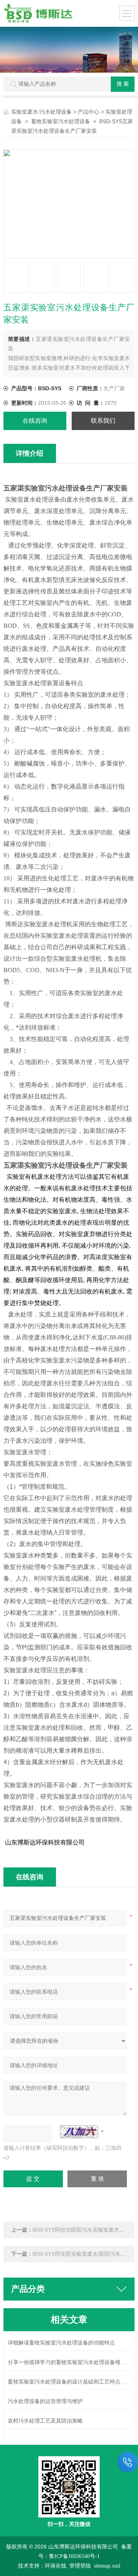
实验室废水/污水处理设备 (41, 112)
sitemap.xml (107, 2566)
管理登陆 (80, 2566)
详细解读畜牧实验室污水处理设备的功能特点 (61, 2343)
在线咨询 (35, 421)
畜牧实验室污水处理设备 (61, 121)
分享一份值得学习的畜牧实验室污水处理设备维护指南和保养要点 (69, 2362)
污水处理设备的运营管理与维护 (45, 2401)
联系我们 (103, 421)
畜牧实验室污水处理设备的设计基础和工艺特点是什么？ (69, 2382)
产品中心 (89, 112)
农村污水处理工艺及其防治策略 (45, 2421)
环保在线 (56, 2566)
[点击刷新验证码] (79, 2132)
